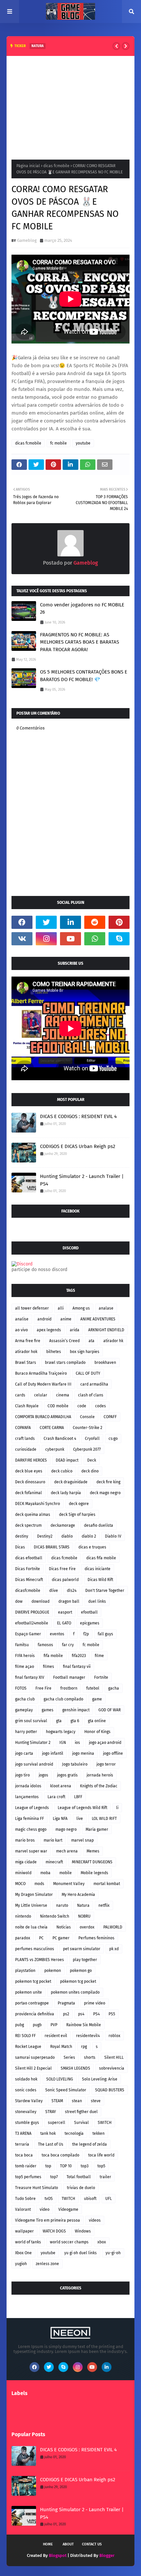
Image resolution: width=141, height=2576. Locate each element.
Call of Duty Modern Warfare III (43, 1384)
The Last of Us (51, 2144)
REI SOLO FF (25, 2036)
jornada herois (100, 1775)
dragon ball (69, 1601)
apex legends (49, 1330)
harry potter (26, 1732)
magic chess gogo (31, 1829)
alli (61, 1308)
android (44, 1319)
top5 (101, 2166)
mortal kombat (107, 1884)
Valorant (23, 2209)
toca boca (24, 2155)
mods (39, 1884)
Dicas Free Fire (62, 1569)
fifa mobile (53, 1656)
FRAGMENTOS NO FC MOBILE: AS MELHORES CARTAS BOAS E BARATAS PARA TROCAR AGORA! (80, 642)
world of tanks (28, 2242)
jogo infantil (53, 1753)
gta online (97, 1721)
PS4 (96, 2014)
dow (19, 1601)
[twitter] (46, 922)
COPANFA (23, 1428)
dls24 (72, 1591)
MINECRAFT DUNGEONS (92, 1862)
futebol (93, 1688)
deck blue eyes (29, 1471)
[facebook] (22, 922)
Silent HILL (114, 2057)
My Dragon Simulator (34, 1895)
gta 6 (75, 1721)
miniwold (23, 1873)
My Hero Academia (78, 1895)
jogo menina (83, 1753)
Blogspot (58, 2555)
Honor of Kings (97, 1732)
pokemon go (81, 1971)
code (82, 1406)
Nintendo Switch (55, 1916)
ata (91, 1341)
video (45, 2209)
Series (69, 2057)
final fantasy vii (77, 1667)
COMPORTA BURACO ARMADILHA (43, 1417)
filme (99, 1656)
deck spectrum (28, 1525)
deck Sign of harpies (77, 1515)
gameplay (24, 1710)
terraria (22, 2144)
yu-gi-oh (113, 2253)
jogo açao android (105, 1743)
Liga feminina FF (30, 1819)
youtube (83, 443)
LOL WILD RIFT (104, 1819)
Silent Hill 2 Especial (33, 2068)
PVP (54, 2025)
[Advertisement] (70, 105)
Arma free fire (28, 1341)
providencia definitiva (35, 2014)
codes (101, 1406)
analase (106, 1308)
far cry (68, 1645)
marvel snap (82, 1840)
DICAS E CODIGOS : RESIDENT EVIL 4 (78, 1116)
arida (75, 1330)
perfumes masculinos (35, 1949)
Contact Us (92, 2544)
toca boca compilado (60, 2155)
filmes (49, 1667)
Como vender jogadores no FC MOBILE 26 (82, 609)
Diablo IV (113, 1536)
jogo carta (24, 1753)
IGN (63, 1743)
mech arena (67, 1851)
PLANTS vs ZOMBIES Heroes (40, 1960)
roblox (114, 2036)
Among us (81, 1308)
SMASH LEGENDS (75, 2068)
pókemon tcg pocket (78, 1981)
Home (48, 2544)
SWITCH (105, 2123)
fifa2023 (79, 1656)
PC (41, 1938)
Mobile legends (94, 1873)
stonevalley (26, 2112)
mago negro (66, 1829)
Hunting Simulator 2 (33, 1743)
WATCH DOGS (54, 2231)
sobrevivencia (112, 2068)
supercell (57, 2123)
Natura (83, 1905)
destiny (22, 1536)
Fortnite (101, 1677)
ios (77, 1743)
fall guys (105, 1634)
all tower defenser (32, 1308)
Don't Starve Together (105, 1591)
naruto (62, 1905)
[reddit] (95, 922)
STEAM (57, 2101)
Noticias (64, 1927)
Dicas (20, 1547)
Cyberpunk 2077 (87, 1449)
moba (45, 1873)
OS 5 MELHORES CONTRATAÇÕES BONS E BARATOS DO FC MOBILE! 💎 (84, 676)
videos (95, 2220)
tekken (99, 2133)
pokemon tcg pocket (33, 1981)
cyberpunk (55, 1449)
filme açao (25, 1667)
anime (66, 1319)
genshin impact (76, 1710)
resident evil (56, 2036)
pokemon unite (29, 1992)
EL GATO (64, 1623)
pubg (20, 2025)
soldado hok (26, 2079)
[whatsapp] (95, 939)
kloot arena (61, 1786)
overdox (87, 1927)
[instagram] (46, 939)
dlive (54, 1591)
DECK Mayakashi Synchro (38, 1504)
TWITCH (68, 2199)
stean (77, 2101)
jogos (43, 1775)
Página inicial (28, 166)
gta (59, 1721)
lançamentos (27, 1797)
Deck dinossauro (30, 1482)
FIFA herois (25, 1656)
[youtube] (70, 939)
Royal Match (61, 2047)
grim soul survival (31, 1721)
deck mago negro (105, 1493)
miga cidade (26, 1862)
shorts (90, 2057)
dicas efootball (29, 1558)
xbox (102, 2242)
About (68, 2544)
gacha (114, 1688)
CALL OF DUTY (88, 1373)
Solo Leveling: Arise (100, 2079)
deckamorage (63, 1525)
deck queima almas (33, 1515)
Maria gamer (97, 1829)
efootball (89, 1612)
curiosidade (26, 1449)
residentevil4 (88, 2036)
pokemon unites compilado (75, 1992)
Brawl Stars (26, 1363)
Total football (79, 2177)
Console (87, 1417)
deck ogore (79, 1504)
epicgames (90, 1623)
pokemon (53, 1971)
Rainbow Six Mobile (84, 2025)
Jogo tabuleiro (75, 1764)
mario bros (25, 1840)
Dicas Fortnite (28, 1569)
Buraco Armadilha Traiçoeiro (41, 1373)
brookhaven (105, 1363)
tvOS (49, 2199)
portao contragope (32, 2003)
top (48, 2166)
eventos (57, 1634)
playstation (25, 1971)
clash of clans (91, 1395)
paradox (23, 1938)
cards (20, 1395)
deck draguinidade (71, 1482)
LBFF (78, 1797)
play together (85, 1960)
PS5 (112, 2014)
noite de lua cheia (31, 1927)
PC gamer (61, 1938)
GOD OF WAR (110, 1710)
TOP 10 (66, 2166)
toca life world (101, 2155)
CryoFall (92, 1439)
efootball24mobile (32, 1623)
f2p (86, 1634)
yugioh (21, 2264)
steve (96, 2101)
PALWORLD (113, 1927)
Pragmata (66, 2003)
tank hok (48, 2133)
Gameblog (27, 240)
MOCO (20, 1884)
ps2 (66, 2014)
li (117, 1808)
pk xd (114, 1949)
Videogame (68, 2209)
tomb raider (26, 2166)
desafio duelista (99, 1525)
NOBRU (84, 1916)
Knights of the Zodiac (99, 1786)
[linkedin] (70, 922)
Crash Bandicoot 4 (60, 1439)
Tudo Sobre (25, 2199)
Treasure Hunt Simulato (37, 2188)
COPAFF (110, 1417)
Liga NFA (60, 1819)
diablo (67, 1536)
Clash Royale (27, 1406)
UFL (109, 2199)
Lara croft (56, 1797)
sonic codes (26, 2090)
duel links (97, 1601)
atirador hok (26, 1352)
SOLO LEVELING (60, 2079)
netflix (104, 1905)
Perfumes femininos (96, 1938)
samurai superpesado (35, 2057)
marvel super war (31, 1851)
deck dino (90, 1471)
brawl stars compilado (65, 1363)
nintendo (23, 1916)
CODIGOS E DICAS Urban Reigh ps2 (78, 1146)
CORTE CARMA (52, 1428)
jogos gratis (67, 1775)
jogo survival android (34, 1764)
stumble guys (27, 2123)
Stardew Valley (29, 2101)
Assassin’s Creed (64, 1341)
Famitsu (22, 1645)
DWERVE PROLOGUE (32, 1612)
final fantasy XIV (30, 1677)
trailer (105, 2177)
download (40, 1601)
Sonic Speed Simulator (66, 2090)
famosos (45, 1645)
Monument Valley (69, 1884)
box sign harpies (85, 1352)
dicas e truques (92, 1547)
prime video (95, 2003)
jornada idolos (28, 1786)
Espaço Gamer (28, 1634)
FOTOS (21, 1688)
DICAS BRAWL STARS (52, 1547)
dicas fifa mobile (101, 1558)
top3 (85, 2166)
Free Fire (43, 1688)
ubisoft (90, 2199)
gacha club (25, 1699)
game (97, 1699)
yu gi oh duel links (81, 2253)
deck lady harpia (66, 1493)
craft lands (25, 1439)
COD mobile (58, 1406)
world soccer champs (69, 2242)
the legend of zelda (90, 2144)
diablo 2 (89, 1536)
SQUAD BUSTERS (110, 2090)
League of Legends (32, 1808)
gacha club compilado (63, 1699)
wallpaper (24, 2231)
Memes (93, 1851)
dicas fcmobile (56, 166)
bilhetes (54, 1352)
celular (41, 1395)
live (80, 1819)
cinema (63, 1395)
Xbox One (23, 2253)
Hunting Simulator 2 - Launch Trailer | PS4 (82, 1180)
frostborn (69, 1688)
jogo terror (106, 1764)
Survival (81, 2123)
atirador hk (113, 1341)
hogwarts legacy (61, 1732)
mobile (66, 1873)
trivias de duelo (81, 2188)
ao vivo (21, 1330)
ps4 (81, 2014)
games (48, 1710)
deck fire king (108, 1482)
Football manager (69, 1677)
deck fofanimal (29, 1493)
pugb (37, 2025)
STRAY (51, 2112)
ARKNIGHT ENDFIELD (106, 1330)
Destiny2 (45, 1536)
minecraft (54, 1862)
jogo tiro (22, 1775)
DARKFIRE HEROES (31, 1460)
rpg (84, 2047)
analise (22, 1319)
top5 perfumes (28, 2177)
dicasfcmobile (28, 1591)
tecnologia (74, 2133)
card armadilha (94, 1384)
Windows (83, 2231)
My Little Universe (31, 1905)
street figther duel (81, 2112)
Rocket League (28, 2047)
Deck (92, 1460)
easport (65, 1612)
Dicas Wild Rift (100, 1580)
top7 (54, 2177)
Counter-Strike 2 (88, 1428)
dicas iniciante (98, 1569)
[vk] (22, 939)
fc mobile (59, 443)
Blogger (107, 2555)
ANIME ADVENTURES (98, 1319)
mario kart (53, 1840)
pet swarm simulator (82, 1949)
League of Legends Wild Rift (82, 1808)
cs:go (113, 1439)
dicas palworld (65, 1580)
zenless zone (47, 2264)
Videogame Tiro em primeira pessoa (48, 2220)
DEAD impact (67, 1460)
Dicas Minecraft (29, 1580)
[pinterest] (119, 922)
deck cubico (62, 1471)
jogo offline (113, 1753)
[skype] (119, 939)
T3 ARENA (23, 2133)
